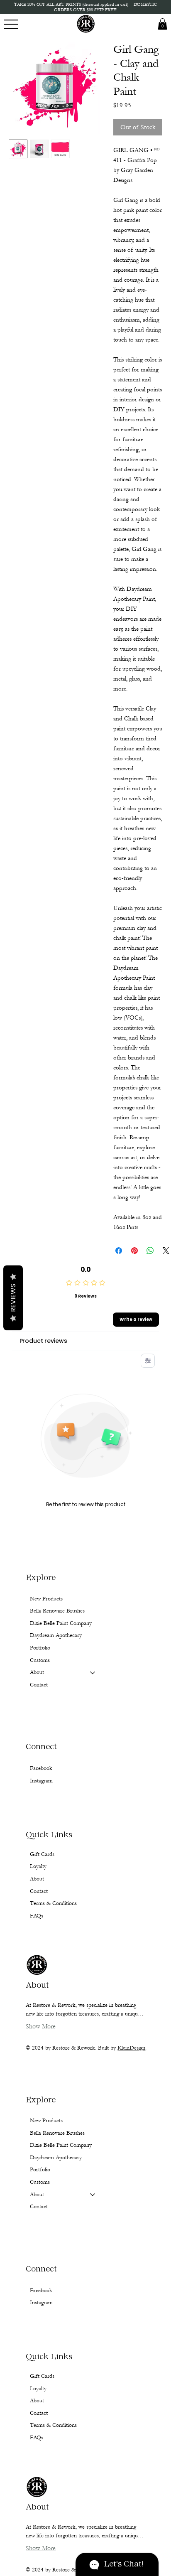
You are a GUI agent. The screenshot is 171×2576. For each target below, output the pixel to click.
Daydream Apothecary (56, 2158)
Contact (39, 2207)
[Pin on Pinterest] (134, 1251)
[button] (162, 24)
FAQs (37, 2438)
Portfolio (40, 2170)
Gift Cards (42, 2376)
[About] (93, 2195)
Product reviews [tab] (43, 1341)
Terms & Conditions (53, 2425)
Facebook (41, 2291)
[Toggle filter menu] (148, 1361)
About (37, 2195)
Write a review (136, 1319)
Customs (40, 2182)
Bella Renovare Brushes (57, 2133)
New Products (46, 2121)
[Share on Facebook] (119, 1251)
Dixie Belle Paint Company (61, 2145)
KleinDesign (131, 2048)
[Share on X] (166, 1251)
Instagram (41, 2303)
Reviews (13, 1298)
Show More (41, 2548)
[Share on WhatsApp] (150, 1251)
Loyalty (38, 2389)
